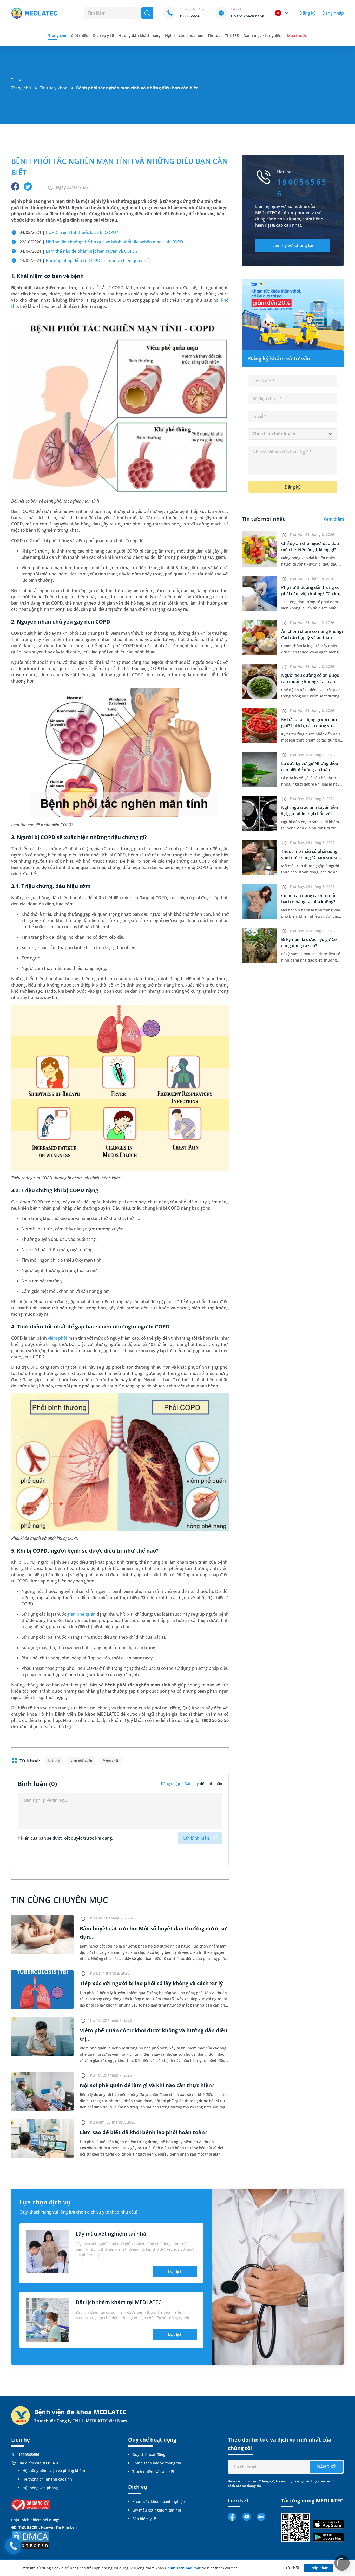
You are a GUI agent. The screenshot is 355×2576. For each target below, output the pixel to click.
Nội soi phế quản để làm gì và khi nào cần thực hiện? (147, 2085)
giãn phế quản (81, 1614)
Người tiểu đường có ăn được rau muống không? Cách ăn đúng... (310, 682)
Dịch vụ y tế (103, 35)
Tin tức (214, 35)
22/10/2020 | (101, 242)
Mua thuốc (297, 35)
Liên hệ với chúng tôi (293, 245)
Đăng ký (307, 13)
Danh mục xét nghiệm (263, 35)
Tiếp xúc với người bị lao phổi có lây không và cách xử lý (151, 1983)
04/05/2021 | (69, 232)
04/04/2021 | (78, 251)
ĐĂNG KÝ (326, 2467)
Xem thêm (334, 519)
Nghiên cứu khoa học (184, 35)
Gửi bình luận (196, 1838)
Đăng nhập (333, 13)
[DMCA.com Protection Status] (31, 2539)
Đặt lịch (175, 2272)
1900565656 (29, 2454)
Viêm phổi (110, 1760)
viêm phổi (57, 1338)
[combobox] (293, 434)
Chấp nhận (319, 2568)
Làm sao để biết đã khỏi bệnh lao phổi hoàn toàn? (144, 2132)
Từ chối (292, 2568)
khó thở (54, 1760)
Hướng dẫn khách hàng (139, 35)
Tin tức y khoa (54, 88)
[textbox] (293, 434)
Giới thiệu (80, 35)
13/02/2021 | (85, 261)
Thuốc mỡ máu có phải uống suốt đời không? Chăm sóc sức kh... (311, 858)
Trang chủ (21, 88)
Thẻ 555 (232, 35)
